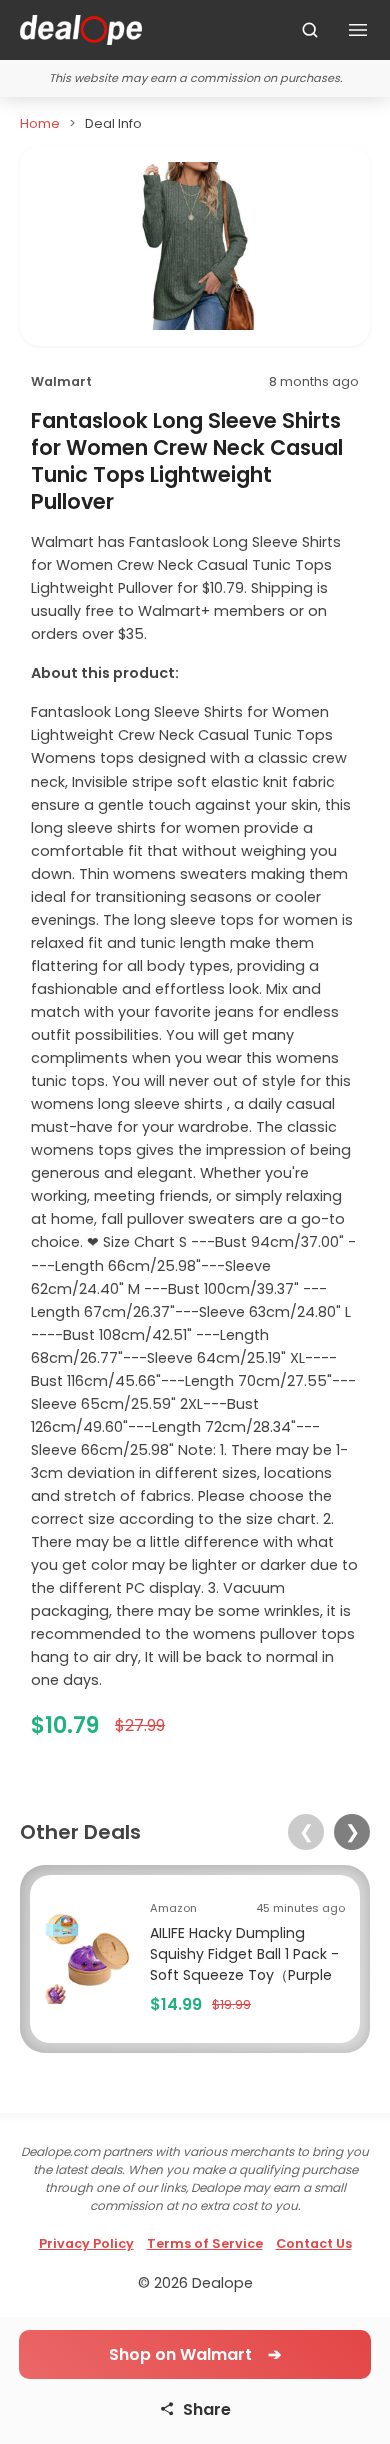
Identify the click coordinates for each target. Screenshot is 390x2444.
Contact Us (314, 2243)
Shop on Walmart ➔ (195, 2354)
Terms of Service (205, 2243)
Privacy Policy (86, 2243)
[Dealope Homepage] (81, 30)
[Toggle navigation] (358, 30)
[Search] (310, 30)
